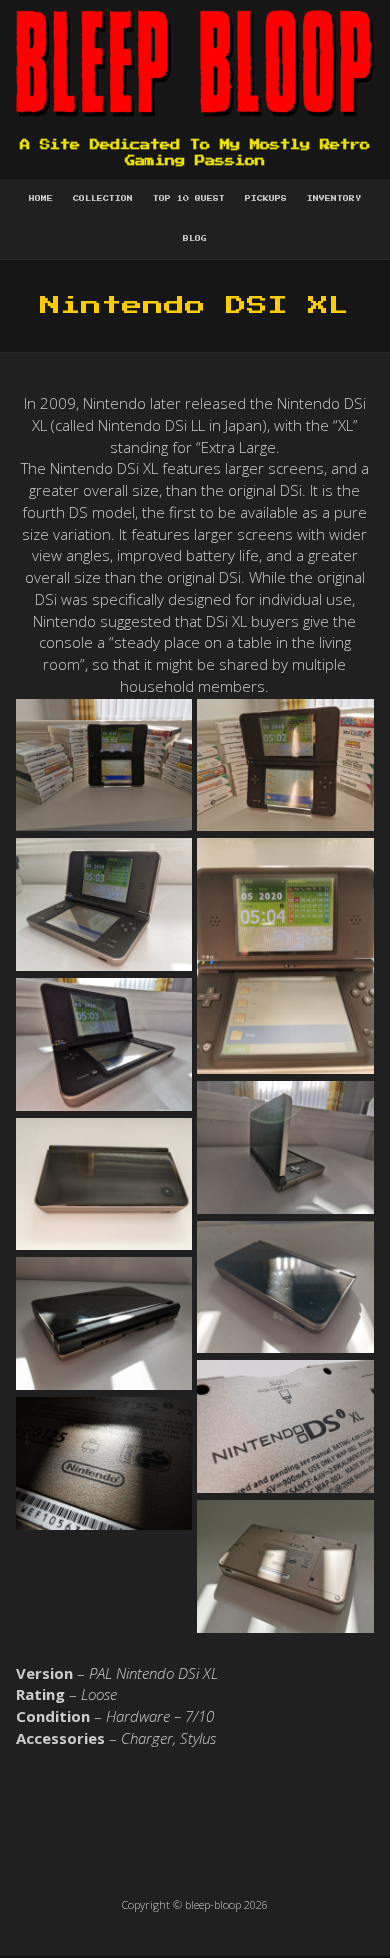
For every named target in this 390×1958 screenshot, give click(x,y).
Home (41, 199)
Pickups (266, 199)
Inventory (334, 199)
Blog (195, 239)
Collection (103, 199)
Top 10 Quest (189, 199)
